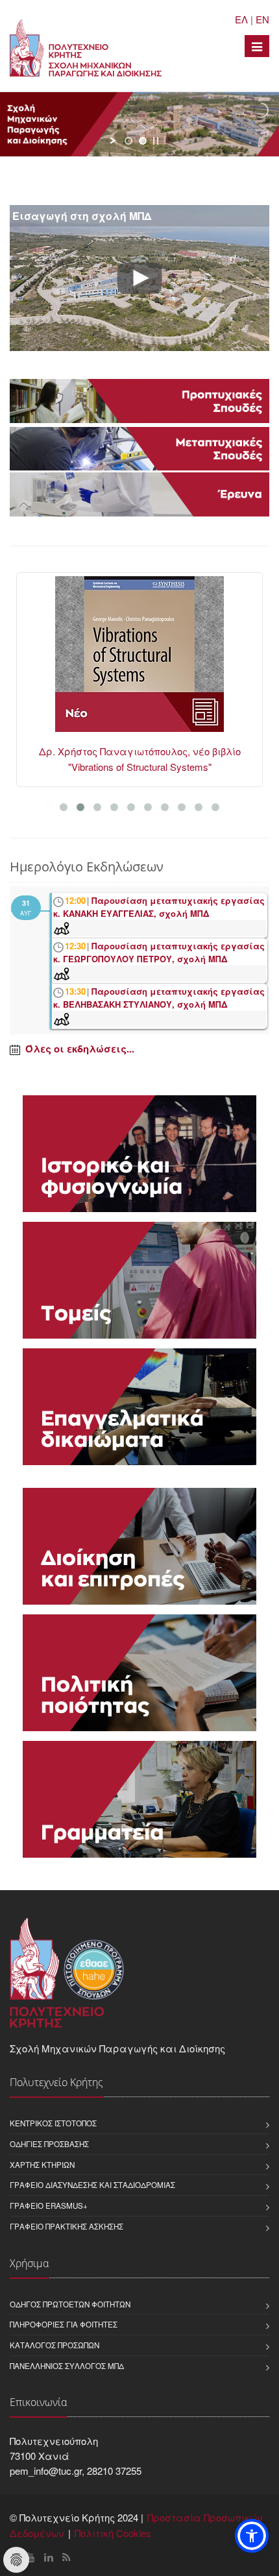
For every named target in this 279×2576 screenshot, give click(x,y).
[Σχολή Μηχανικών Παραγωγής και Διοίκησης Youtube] (30, 2557)
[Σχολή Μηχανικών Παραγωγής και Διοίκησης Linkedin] (49, 2557)
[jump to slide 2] (143, 141)
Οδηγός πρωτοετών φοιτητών (70, 2304)
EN (262, 19)
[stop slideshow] (156, 141)
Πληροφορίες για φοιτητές (64, 2324)
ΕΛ (241, 19)
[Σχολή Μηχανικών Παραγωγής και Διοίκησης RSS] (67, 2557)
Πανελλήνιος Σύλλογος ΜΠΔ (67, 2366)
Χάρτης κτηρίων (42, 2165)
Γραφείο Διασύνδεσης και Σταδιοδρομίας (92, 2185)
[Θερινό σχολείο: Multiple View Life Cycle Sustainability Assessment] (143, 660)
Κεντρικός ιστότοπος (53, 2123)
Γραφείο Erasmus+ (49, 2205)
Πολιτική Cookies (113, 2533)
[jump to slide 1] (128, 141)
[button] (252, 2536)
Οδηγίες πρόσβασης (49, 2144)
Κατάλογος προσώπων (55, 2345)
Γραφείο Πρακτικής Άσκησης (67, 2226)
